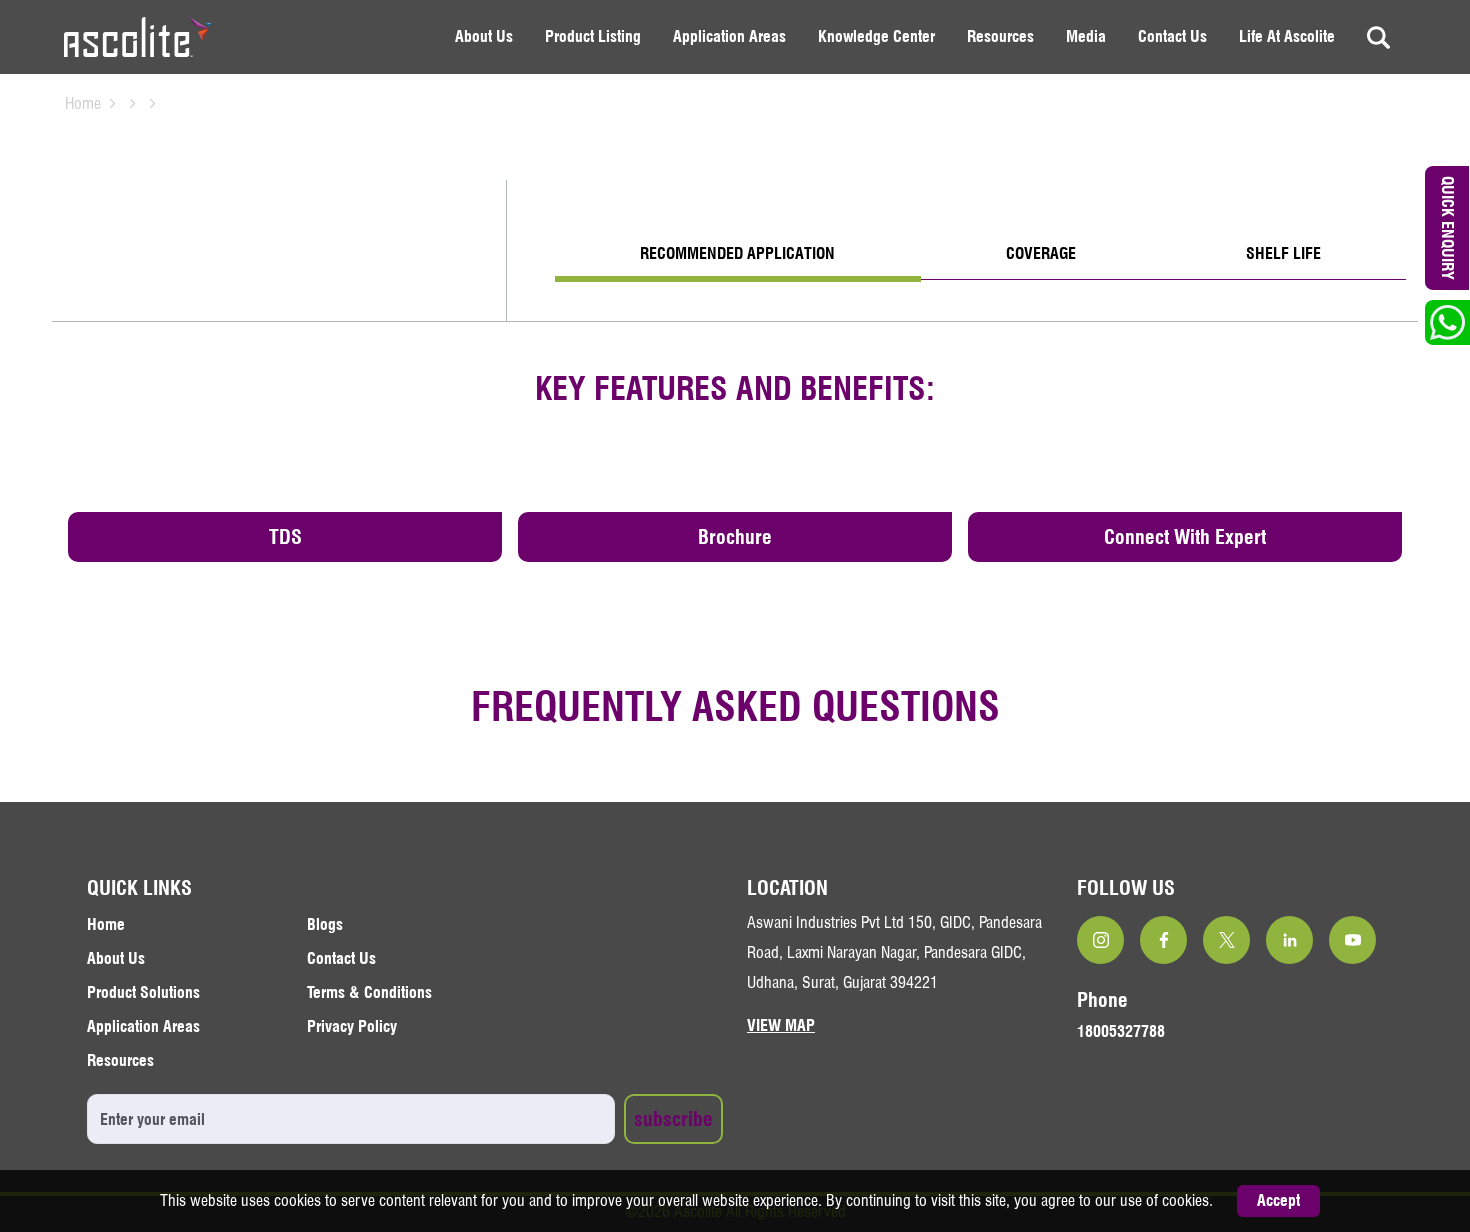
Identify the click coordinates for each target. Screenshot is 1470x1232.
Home (83, 103)
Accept (1278, 1200)
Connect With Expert (1185, 537)
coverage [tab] (1041, 253)
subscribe (673, 1119)
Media (1086, 36)
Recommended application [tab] (737, 253)
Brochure (735, 537)
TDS (285, 537)
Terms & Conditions (369, 992)
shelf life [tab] (1283, 253)
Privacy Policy (352, 1026)
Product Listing (593, 36)
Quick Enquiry (1448, 228)
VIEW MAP (781, 1025)
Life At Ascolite (1287, 36)
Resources (1000, 36)
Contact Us (1172, 36)
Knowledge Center (876, 36)
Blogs (325, 924)
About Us (484, 36)
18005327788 (1121, 1031)
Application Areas (729, 36)
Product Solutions (143, 992)
